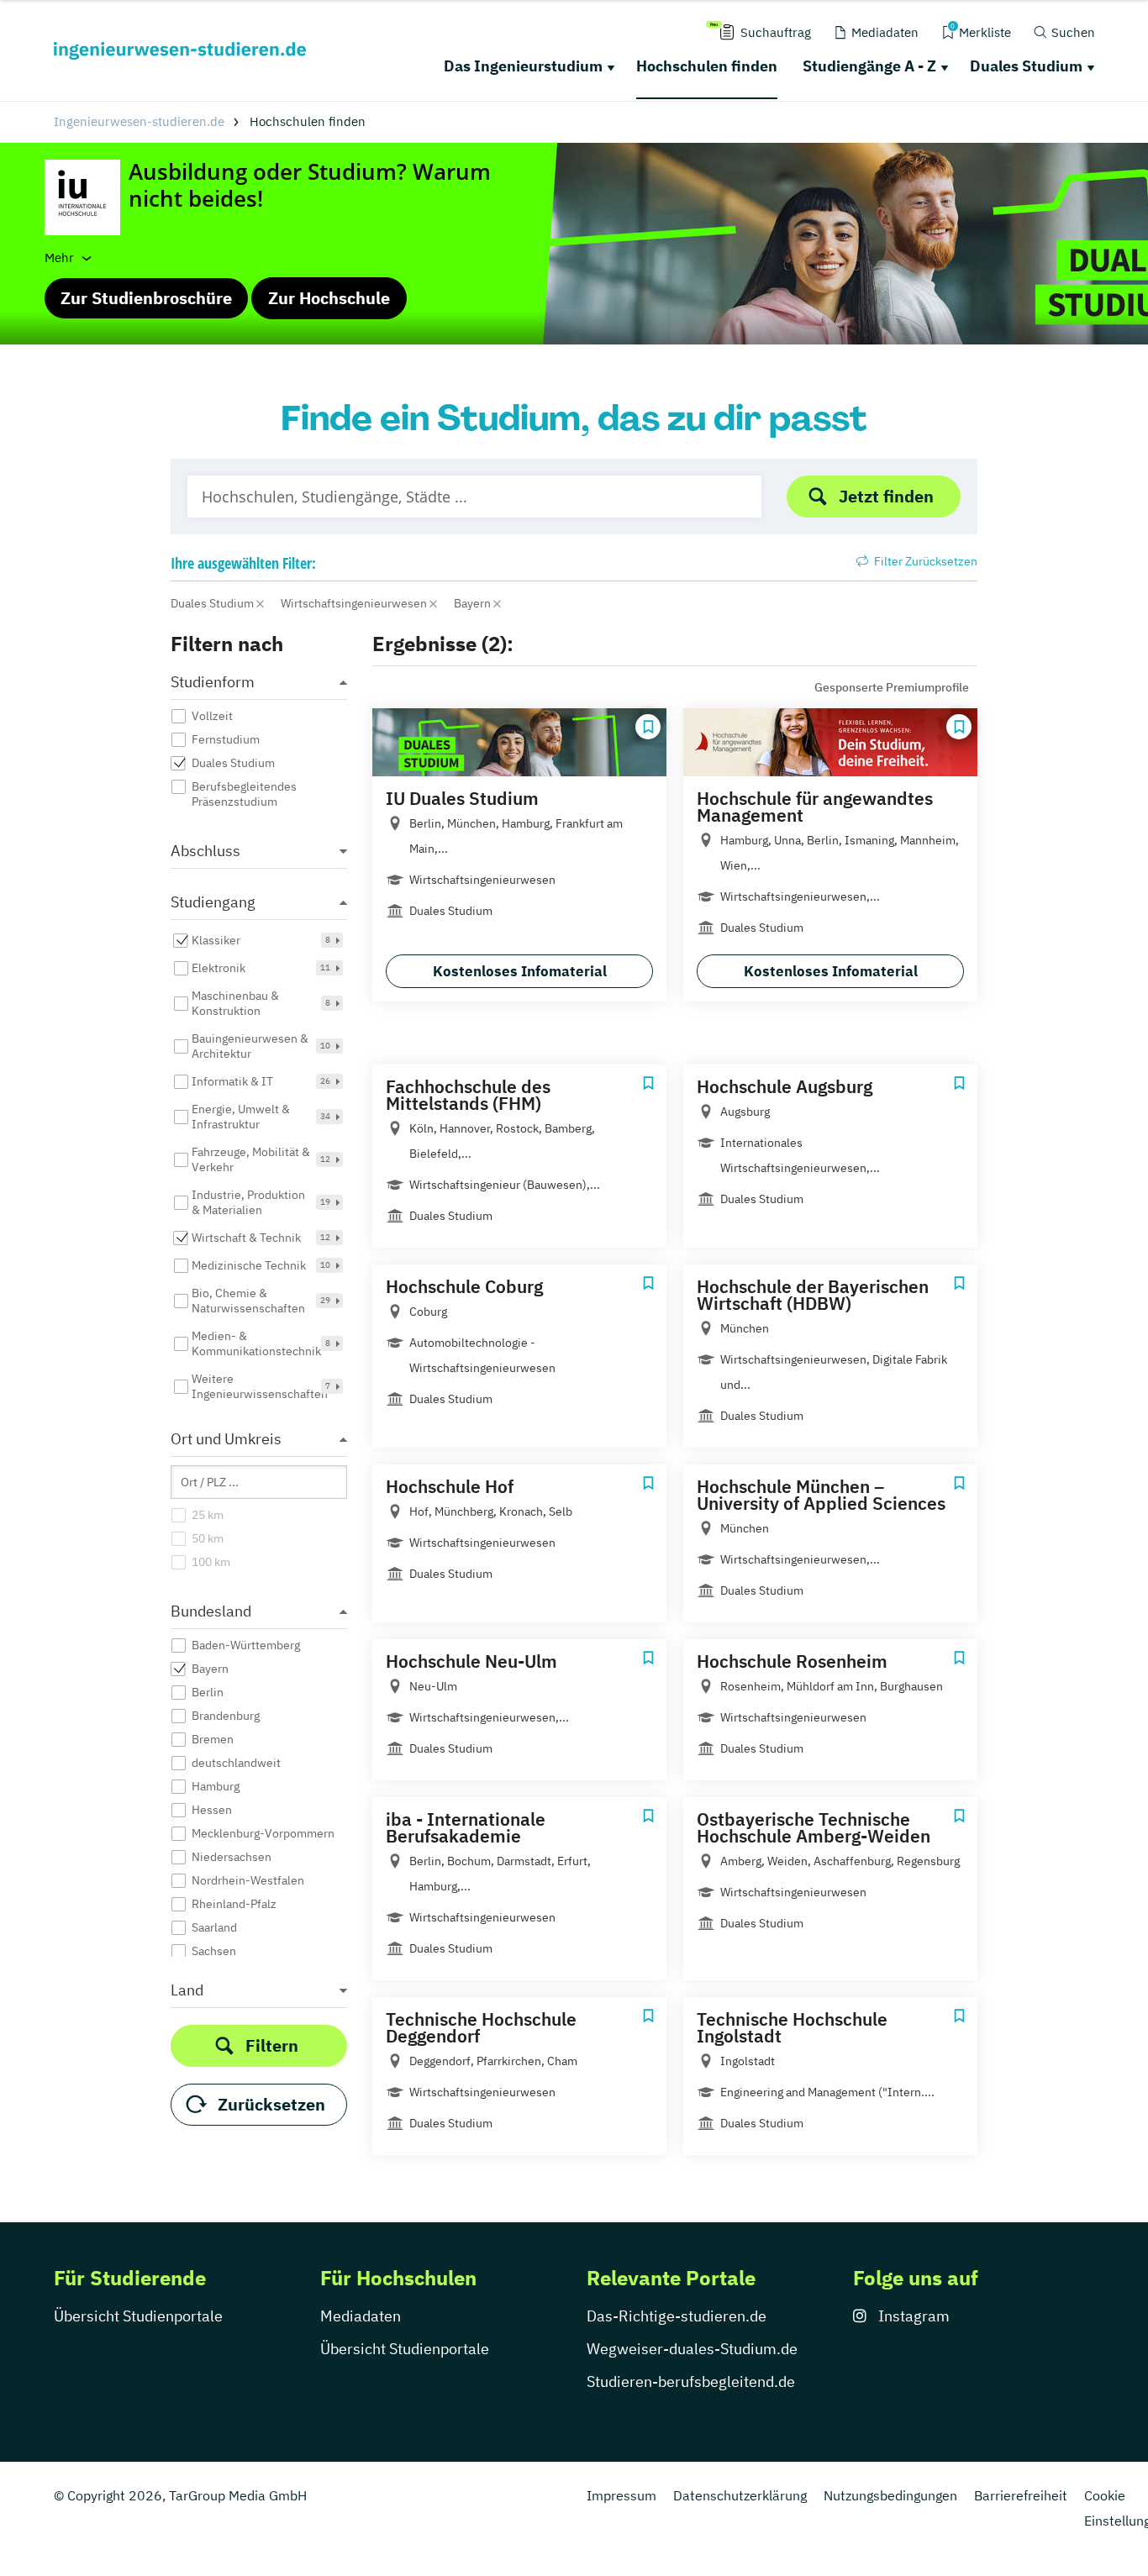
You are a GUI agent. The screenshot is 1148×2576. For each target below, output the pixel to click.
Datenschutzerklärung (740, 2495)
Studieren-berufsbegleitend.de (691, 2381)
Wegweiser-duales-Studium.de (692, 2349)
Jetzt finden (886, 496)
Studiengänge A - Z (869, 66)
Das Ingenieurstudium (523, 66)
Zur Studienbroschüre (146, 298)
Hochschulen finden (707, 66)
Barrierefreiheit (1021, 2495)
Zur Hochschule (329, 298)
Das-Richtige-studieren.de (677, 2316)
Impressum (621, 2495)
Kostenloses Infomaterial (520, 971)
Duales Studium (1026, 66)
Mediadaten (361, 2316)
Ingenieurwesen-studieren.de (139, 121)
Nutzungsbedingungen (890, 2495)
